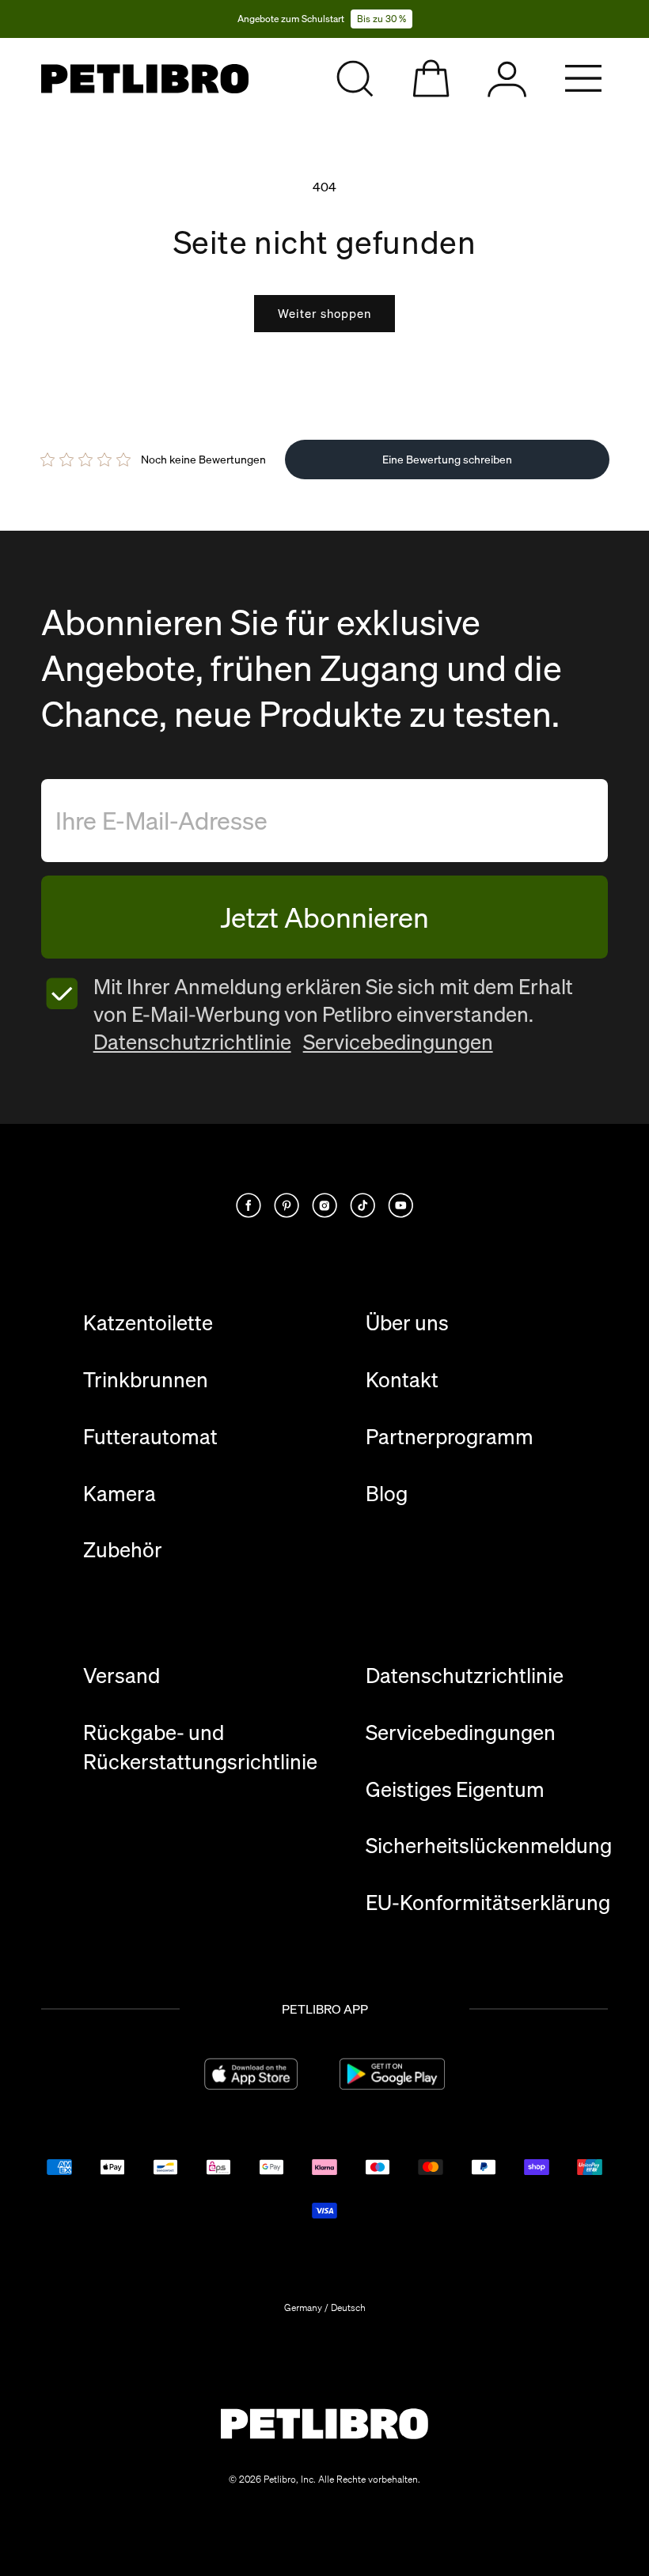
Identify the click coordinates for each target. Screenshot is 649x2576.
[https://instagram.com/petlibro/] (324, 1205)
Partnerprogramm (450, 1437)
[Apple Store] (251, 2074)
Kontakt (402, 1380)
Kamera (120, 1494)
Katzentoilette (148, 1323)
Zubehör (123, 1550)
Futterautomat (150, 1437)
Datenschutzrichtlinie (192, 1042)
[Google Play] (392, 2074)
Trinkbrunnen (146, 1380)
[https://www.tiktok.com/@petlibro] (362, 1205)
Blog (387, 1494)
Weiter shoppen (324, 313)
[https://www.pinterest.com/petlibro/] (287, 1205)
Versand (121, 1676)
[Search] (355, 79)
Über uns (407, 1323)
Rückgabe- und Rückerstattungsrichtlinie (200, 1747)
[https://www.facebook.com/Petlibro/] (249, 1205)
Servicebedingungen (398, 1042)
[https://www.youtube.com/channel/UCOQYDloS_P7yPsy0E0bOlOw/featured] (400, 1205)
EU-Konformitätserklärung (488, 1903)
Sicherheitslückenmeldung (489, 1846)
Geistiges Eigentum (455, 1789)
